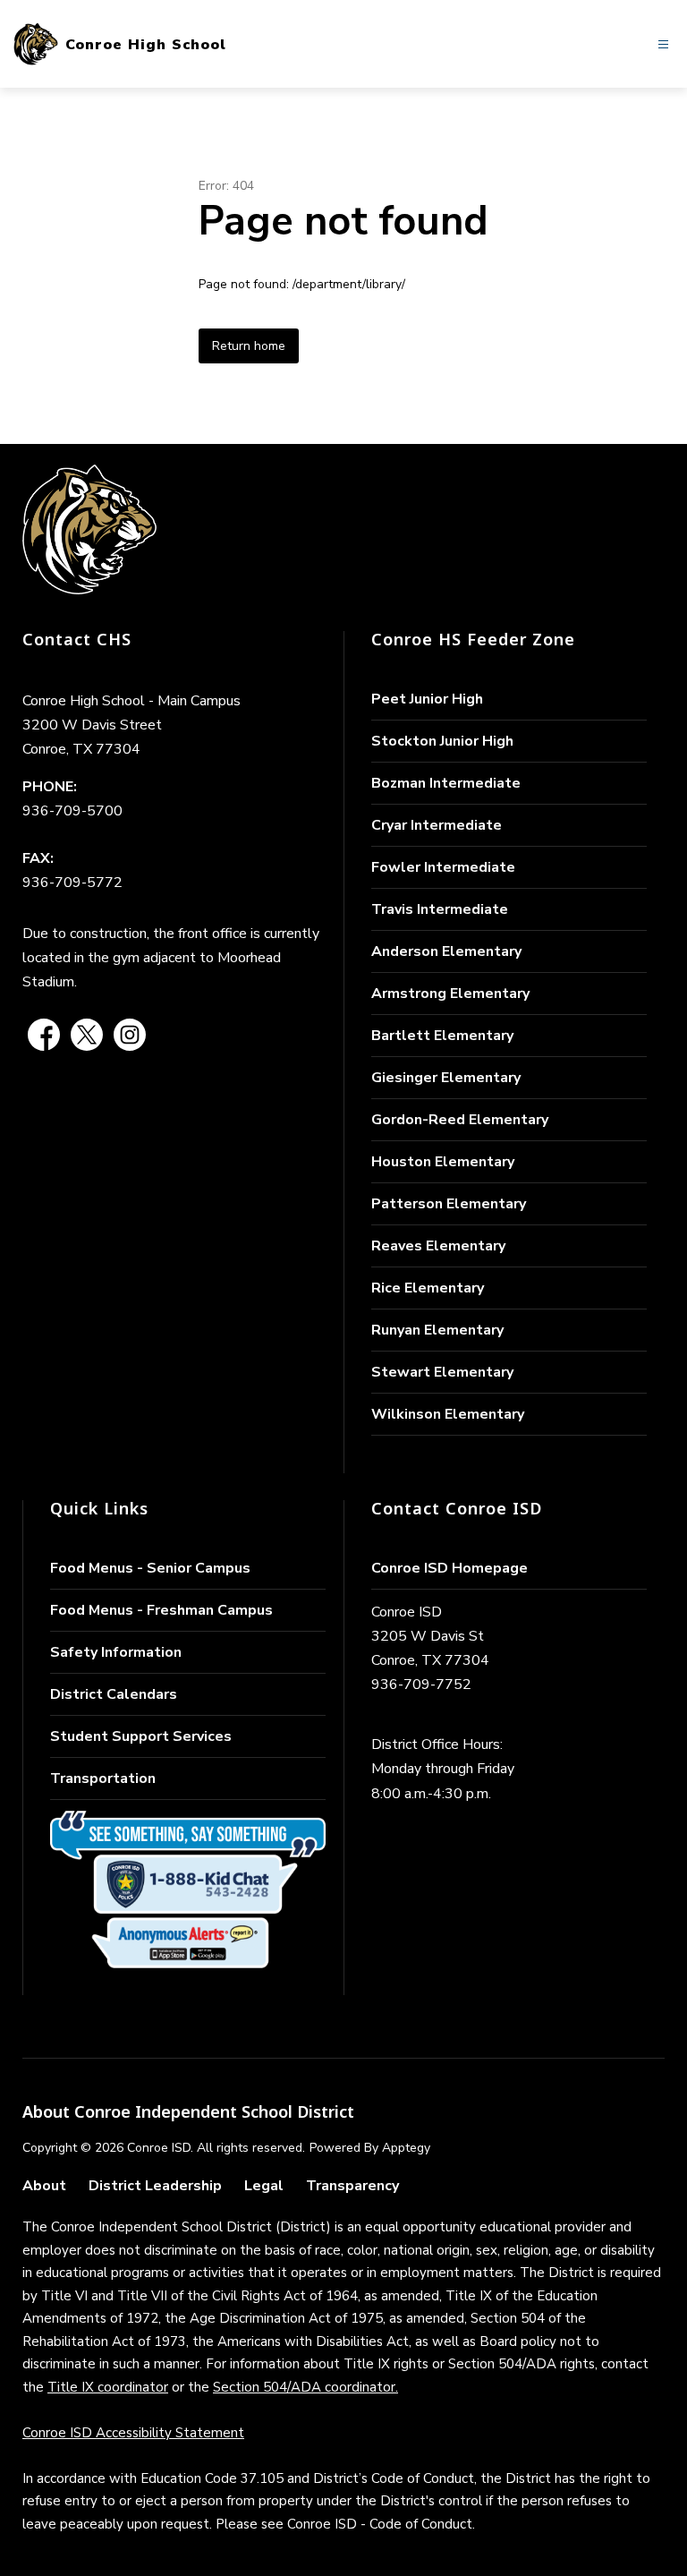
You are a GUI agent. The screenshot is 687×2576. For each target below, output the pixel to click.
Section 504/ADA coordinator (304, 2387)
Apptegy (406, 2148)
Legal (264, 2186)
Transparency (352, 2186)
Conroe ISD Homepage (450, 1568)
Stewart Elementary (442, 1372)
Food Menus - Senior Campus (150, 1568)
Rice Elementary (428, 1288)
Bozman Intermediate (446, 783)
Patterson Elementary (449, 1204)
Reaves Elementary (438, 1246)
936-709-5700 (72, 811)
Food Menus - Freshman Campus (161, 1610)
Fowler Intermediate (443, 867)
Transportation (103, 1778)
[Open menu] (663, 44)
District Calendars (114, 1694)
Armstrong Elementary (450, 994)
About (44, 2186)
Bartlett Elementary (442, 1036)
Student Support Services (141, 1736)
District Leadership (155, 2186)
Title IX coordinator (108, 2387)
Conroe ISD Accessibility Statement (133, 2433)
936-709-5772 (72, 883)
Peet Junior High (427, 699)
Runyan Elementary (437, 1330)
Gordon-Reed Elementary (460, 1120)
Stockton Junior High (442, 741)
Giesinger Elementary (446, 1078)
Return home (249, 346)
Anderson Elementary (446, 951)
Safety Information (116, 1652)
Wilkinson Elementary (448, 1414)
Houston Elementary (443, 1162)
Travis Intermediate (440, 909)
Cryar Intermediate (437, 825)
